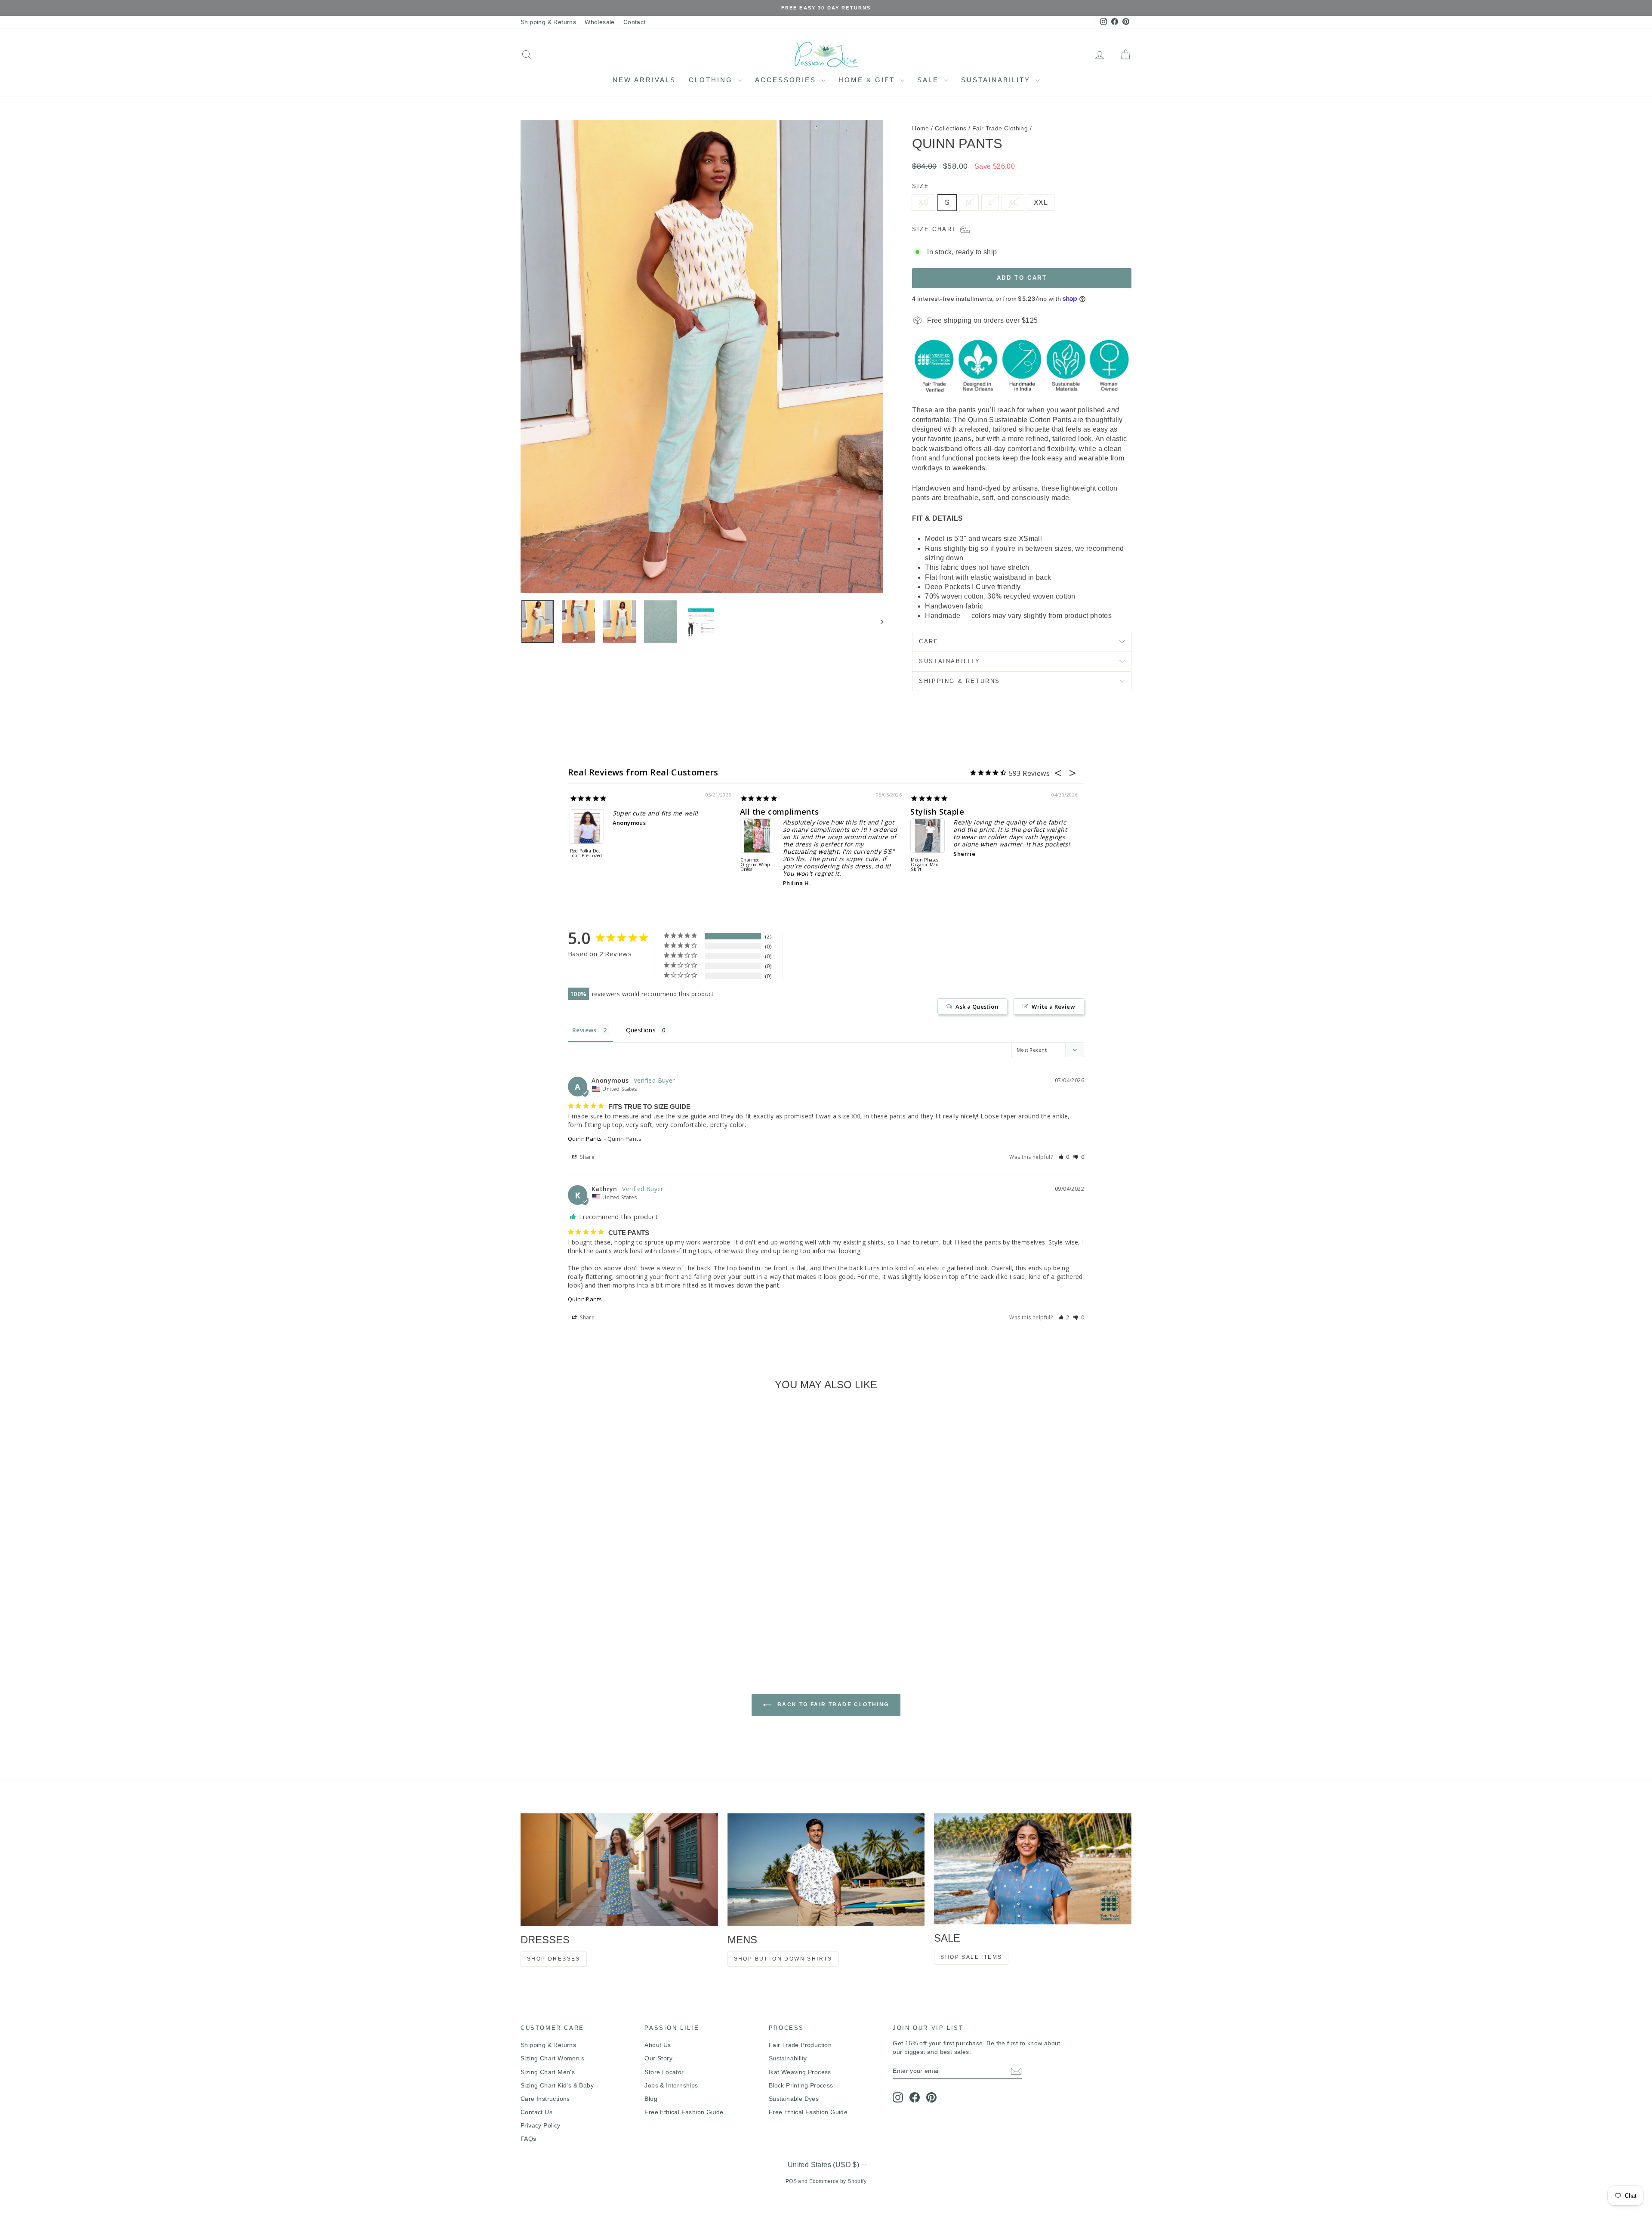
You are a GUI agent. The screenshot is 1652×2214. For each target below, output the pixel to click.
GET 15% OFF (891, 1182)
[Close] (945, 1025)
